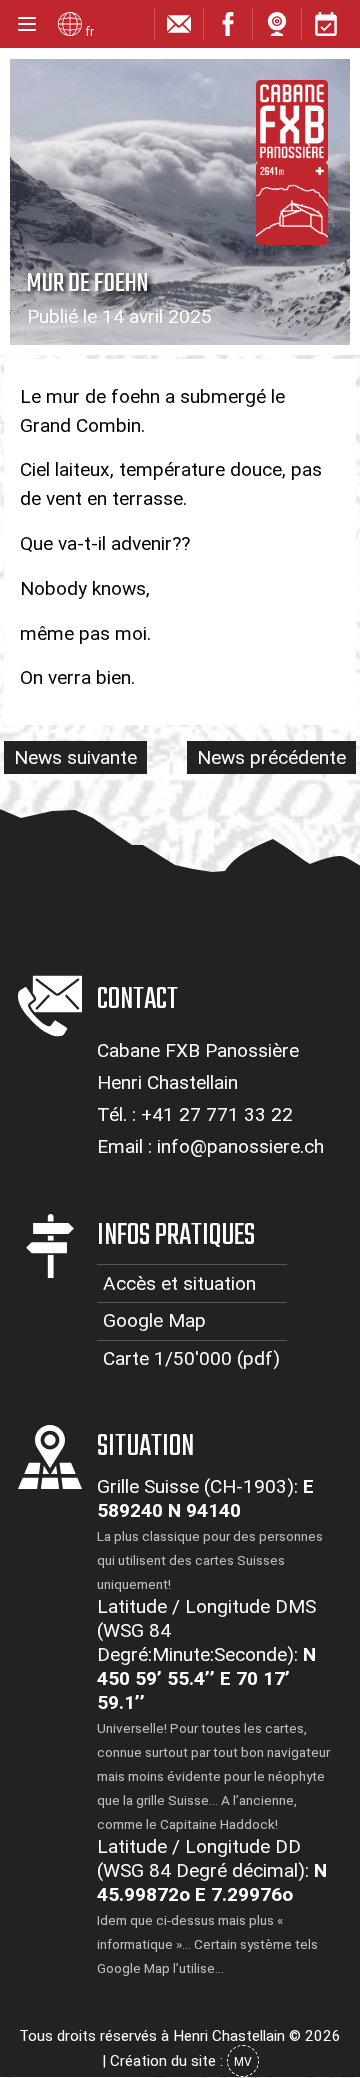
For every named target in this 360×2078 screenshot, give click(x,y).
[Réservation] (326, 28)
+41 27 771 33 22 (217, 1114)
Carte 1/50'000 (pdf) (191, 1358)
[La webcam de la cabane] (277, 28)
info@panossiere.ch (240, 1146)
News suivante (75, 757)
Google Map (154, 1320)
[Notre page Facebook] (228, 28)
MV (243, 2062)
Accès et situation (179, 1283)
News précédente (271, 757)
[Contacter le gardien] (179, 28)
